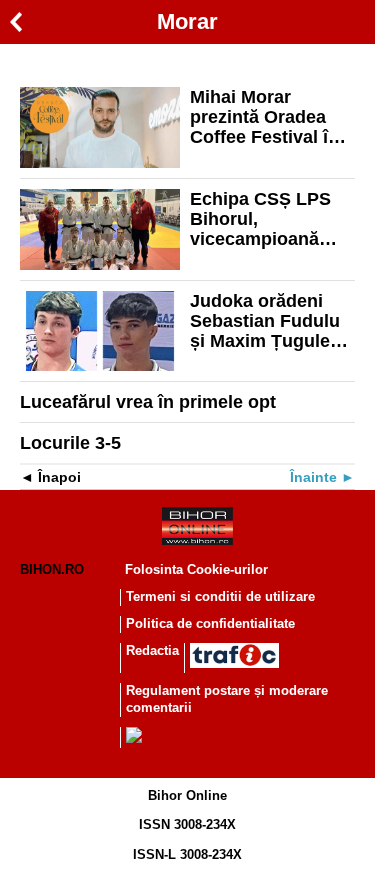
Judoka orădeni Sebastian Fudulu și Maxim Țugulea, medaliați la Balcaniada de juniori (267, 321)
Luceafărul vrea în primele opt (148, 402)
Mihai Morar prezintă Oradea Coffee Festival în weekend (264, 117)
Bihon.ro (52, 569)
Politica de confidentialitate (210, 623)
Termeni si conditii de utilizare (220, 596)
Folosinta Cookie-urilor (196, 569)
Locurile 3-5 (70, 443)
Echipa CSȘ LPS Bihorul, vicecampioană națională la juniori (269, 219)
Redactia (152, 650)
